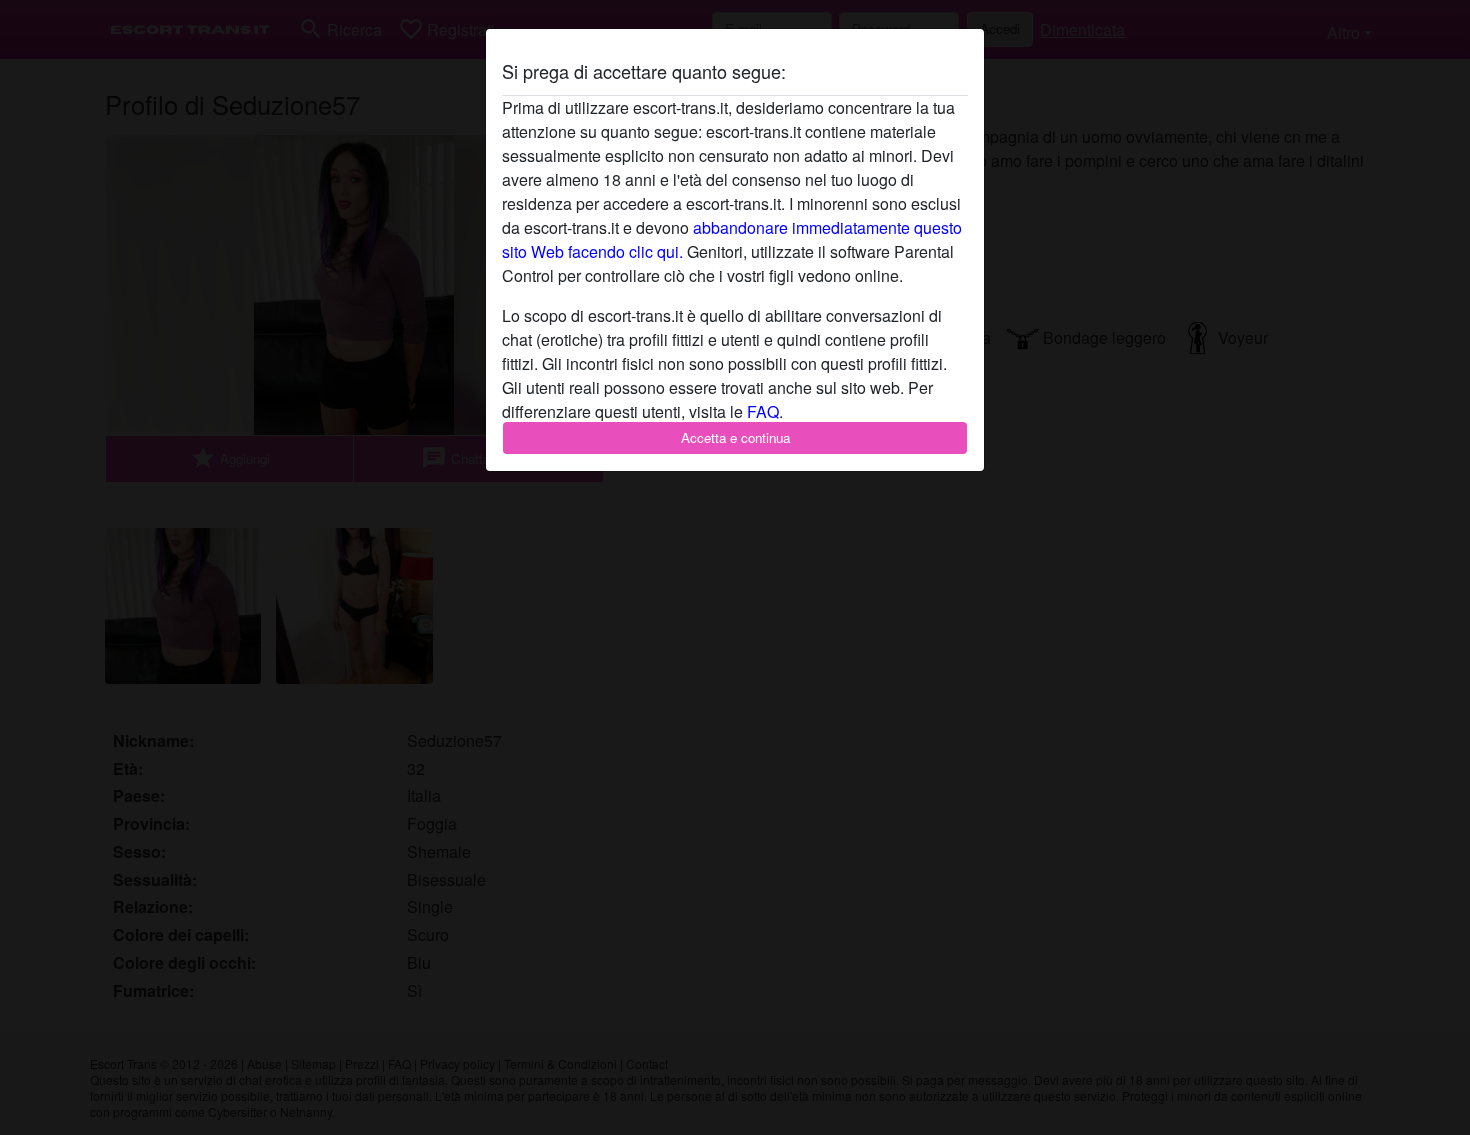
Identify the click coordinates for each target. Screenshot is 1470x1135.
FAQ (763, 411)
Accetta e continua (735, 437)
